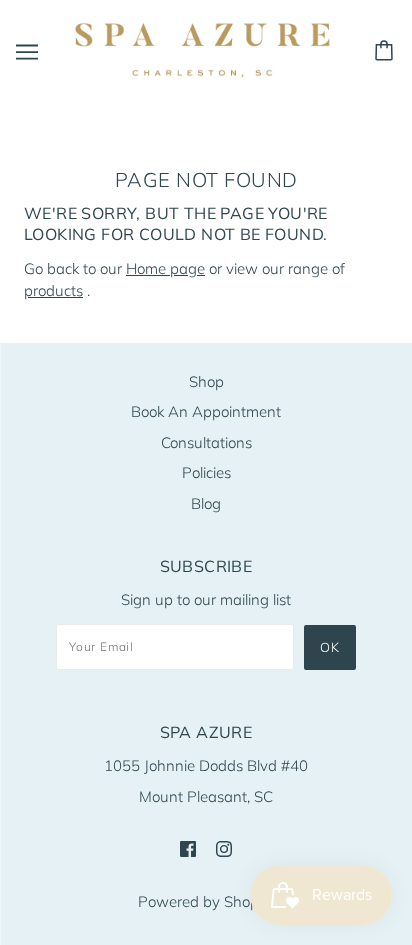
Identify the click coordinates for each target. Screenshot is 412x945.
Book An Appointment (206, 411)
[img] (188, 847)
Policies (206, 472)
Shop (206, 381)
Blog (206, 503)
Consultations (206, 442)
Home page (165, 268)
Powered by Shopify (206, 901)
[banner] (202, 49)
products (53, 290)
